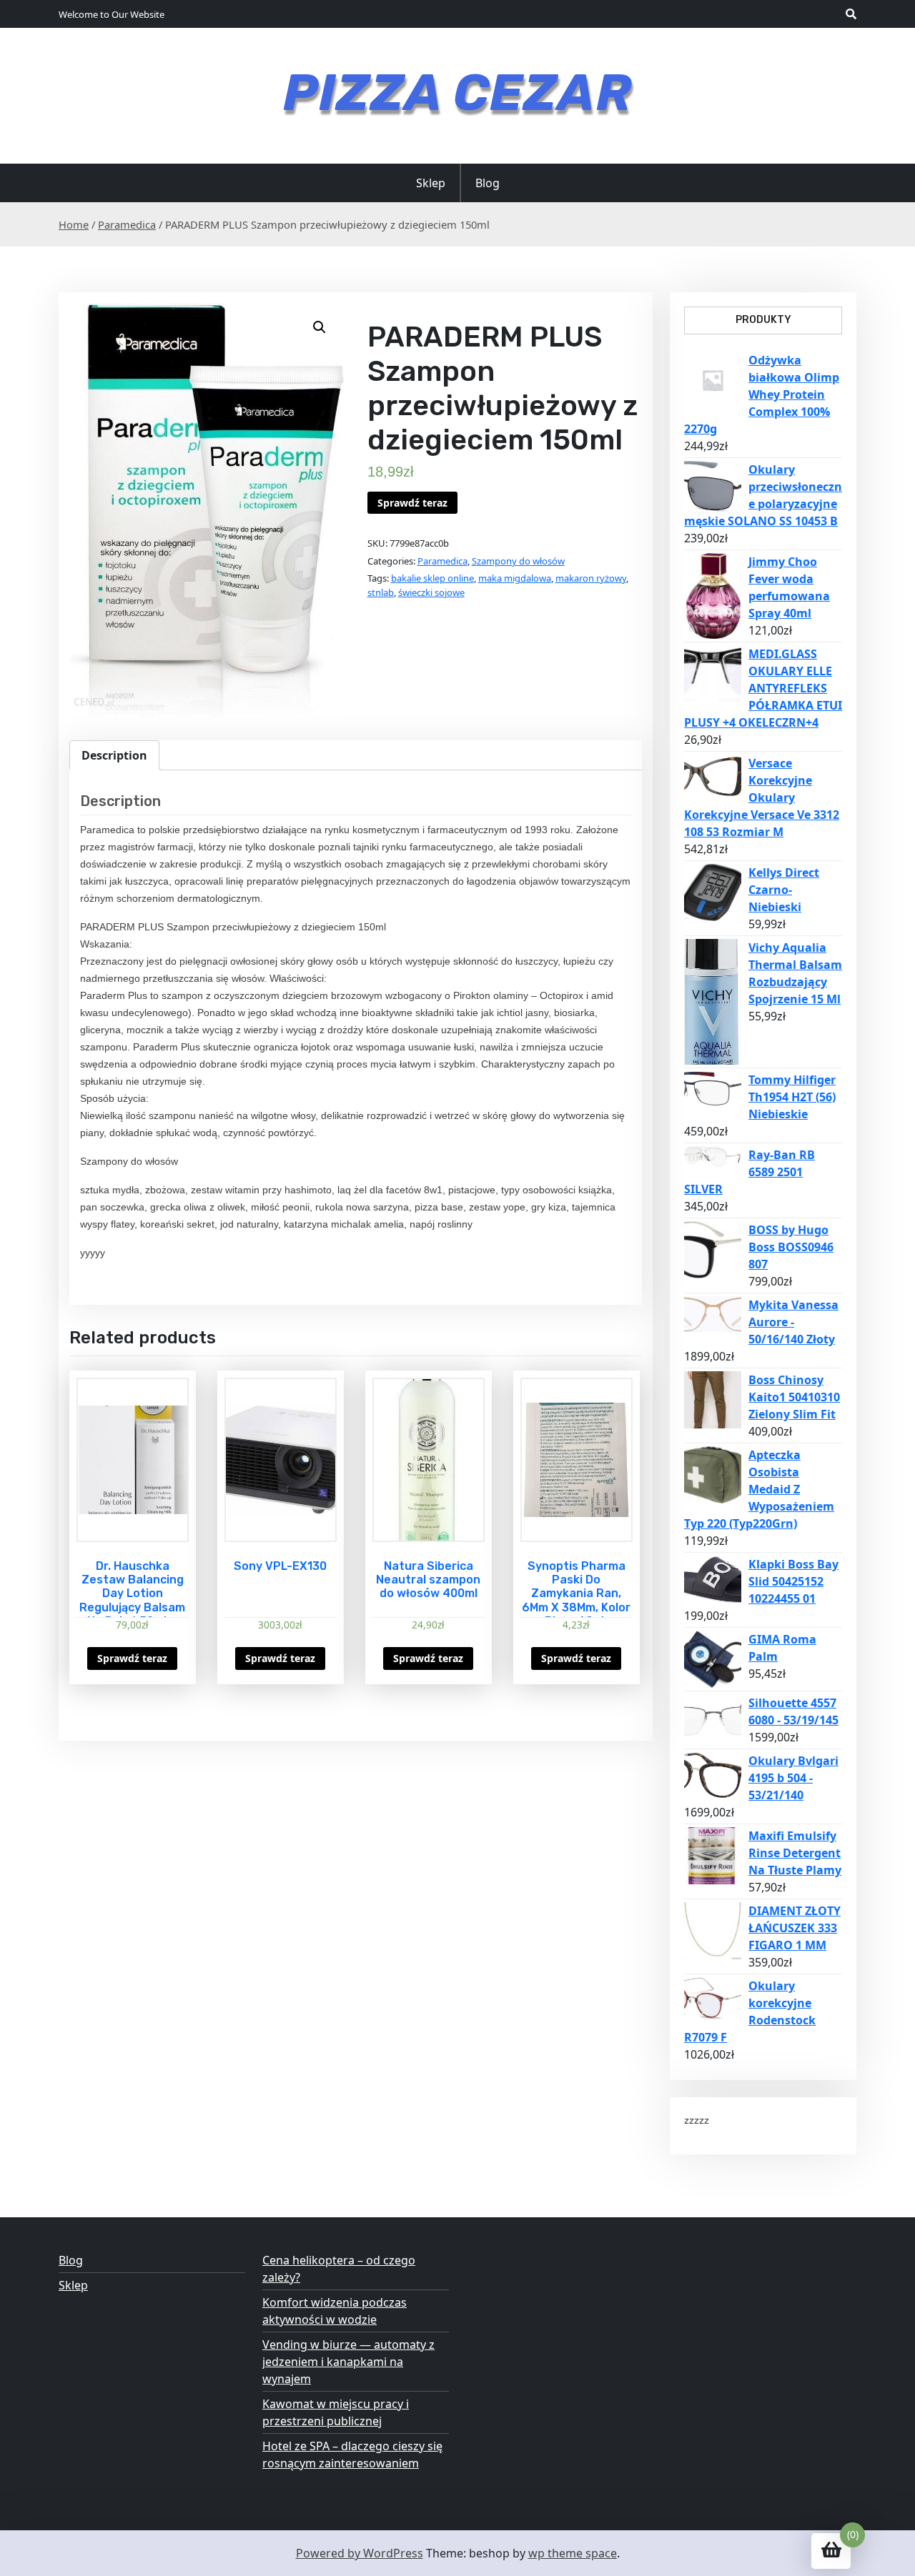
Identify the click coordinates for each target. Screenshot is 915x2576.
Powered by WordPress (360, 2553)
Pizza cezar (457, 93)
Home (74, 224)
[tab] (114, 755)
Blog (488, 183)
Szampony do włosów (518, 561)
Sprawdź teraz (412, 503)
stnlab (381, 592)
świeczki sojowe (431, 592)
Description (114, 755)
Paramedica (127, 224)
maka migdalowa (515, 578)
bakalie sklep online (432, 578)
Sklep (431, 183)
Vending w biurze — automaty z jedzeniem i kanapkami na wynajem (348, 2362)
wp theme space (573, 2553)
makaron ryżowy (591, 578)
